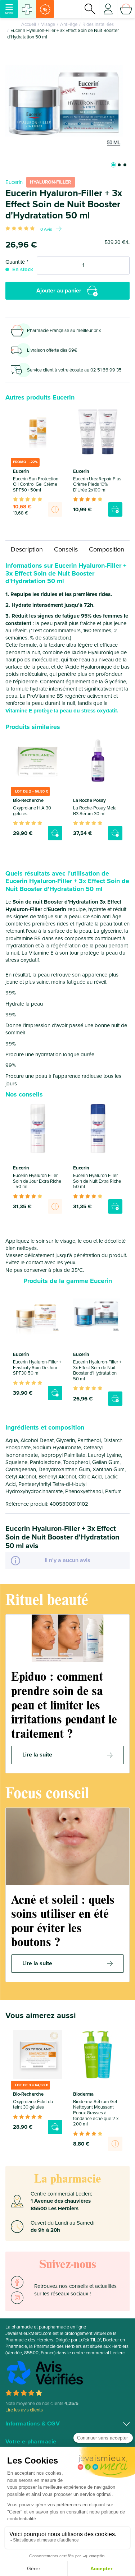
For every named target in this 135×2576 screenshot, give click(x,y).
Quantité (15, 262)
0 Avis (46, 229)
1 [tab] (113, 165)
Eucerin (14, 182)
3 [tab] (125, 165)
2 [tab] (119, 165)
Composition (107, 549)
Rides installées (98, 24)
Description (27, 549)
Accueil (29, 24)
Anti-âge (69, 24)
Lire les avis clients (24, 2410)
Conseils (66, 549)
